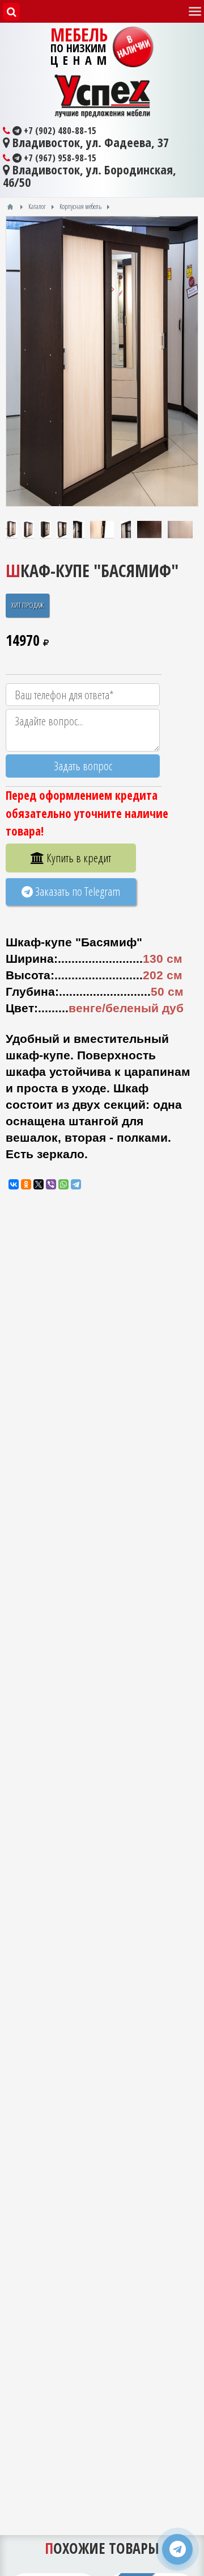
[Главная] (10, 207)
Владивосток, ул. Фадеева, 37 (89, 143)
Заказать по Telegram (76, 891)
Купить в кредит (78, 858)
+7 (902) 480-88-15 (59, 131)
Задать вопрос (83, 766)
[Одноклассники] (26, 1184)
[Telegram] (76, 1184)
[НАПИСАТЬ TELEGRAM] (177, 2549)
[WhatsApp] (63, 1184)
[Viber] (51, 1184)
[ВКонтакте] (14, 1184)
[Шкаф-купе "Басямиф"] (102, 362)
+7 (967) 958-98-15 (59, 158)
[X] (39, 1184)
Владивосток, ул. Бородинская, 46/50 (90, 176)
